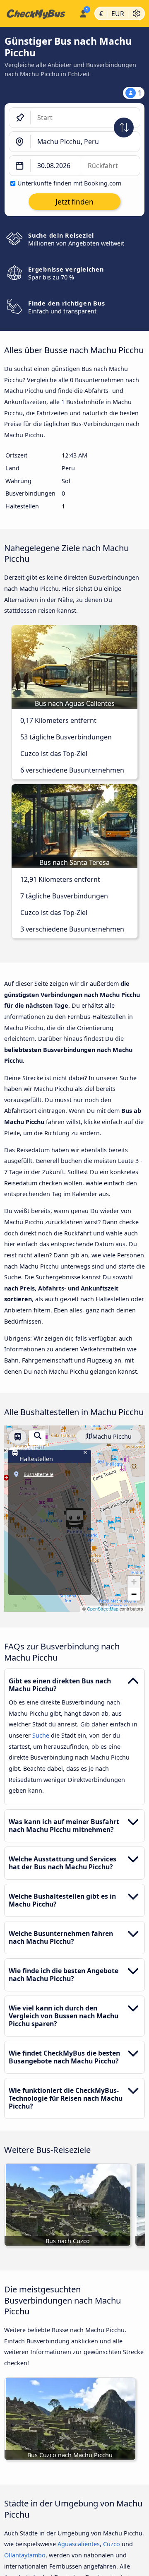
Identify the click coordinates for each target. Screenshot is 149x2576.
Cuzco (112, 2544)
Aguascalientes (79, 2544)
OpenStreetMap (103, 1609)
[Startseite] (38, 14)
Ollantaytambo (25, 2555)
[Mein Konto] (83, 12)
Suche (42, 1735)
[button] (134, 1582)
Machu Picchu (112, 1436)
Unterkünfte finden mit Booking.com (69, 183)
